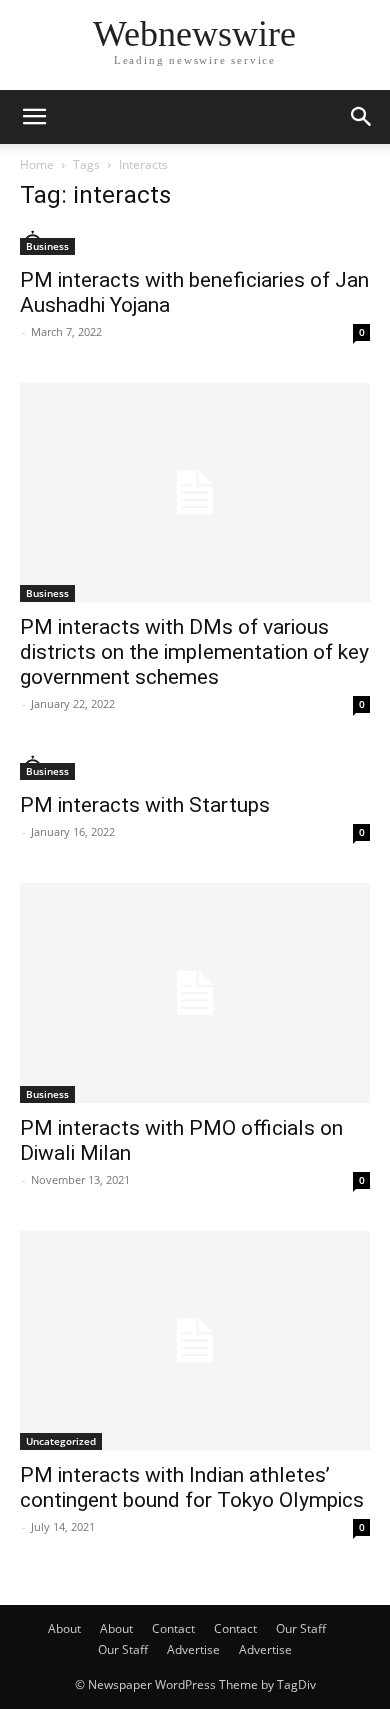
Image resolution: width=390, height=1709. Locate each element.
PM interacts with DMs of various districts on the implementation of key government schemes (194, 652)
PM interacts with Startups (145, 805)
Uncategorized (61, 1441)
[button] (34, 117)
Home (37, 164)
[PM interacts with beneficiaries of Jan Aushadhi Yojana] (195, 242)
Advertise (193, 1649)
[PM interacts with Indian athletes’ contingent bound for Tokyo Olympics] (195, 1340)
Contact (173, 1628)
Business (47, 246)
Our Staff (301, 1628)
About (64, 1628)
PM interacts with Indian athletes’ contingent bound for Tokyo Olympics (192, 1487)
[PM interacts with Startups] (195, 767)
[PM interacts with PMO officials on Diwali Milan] (195, 992)
